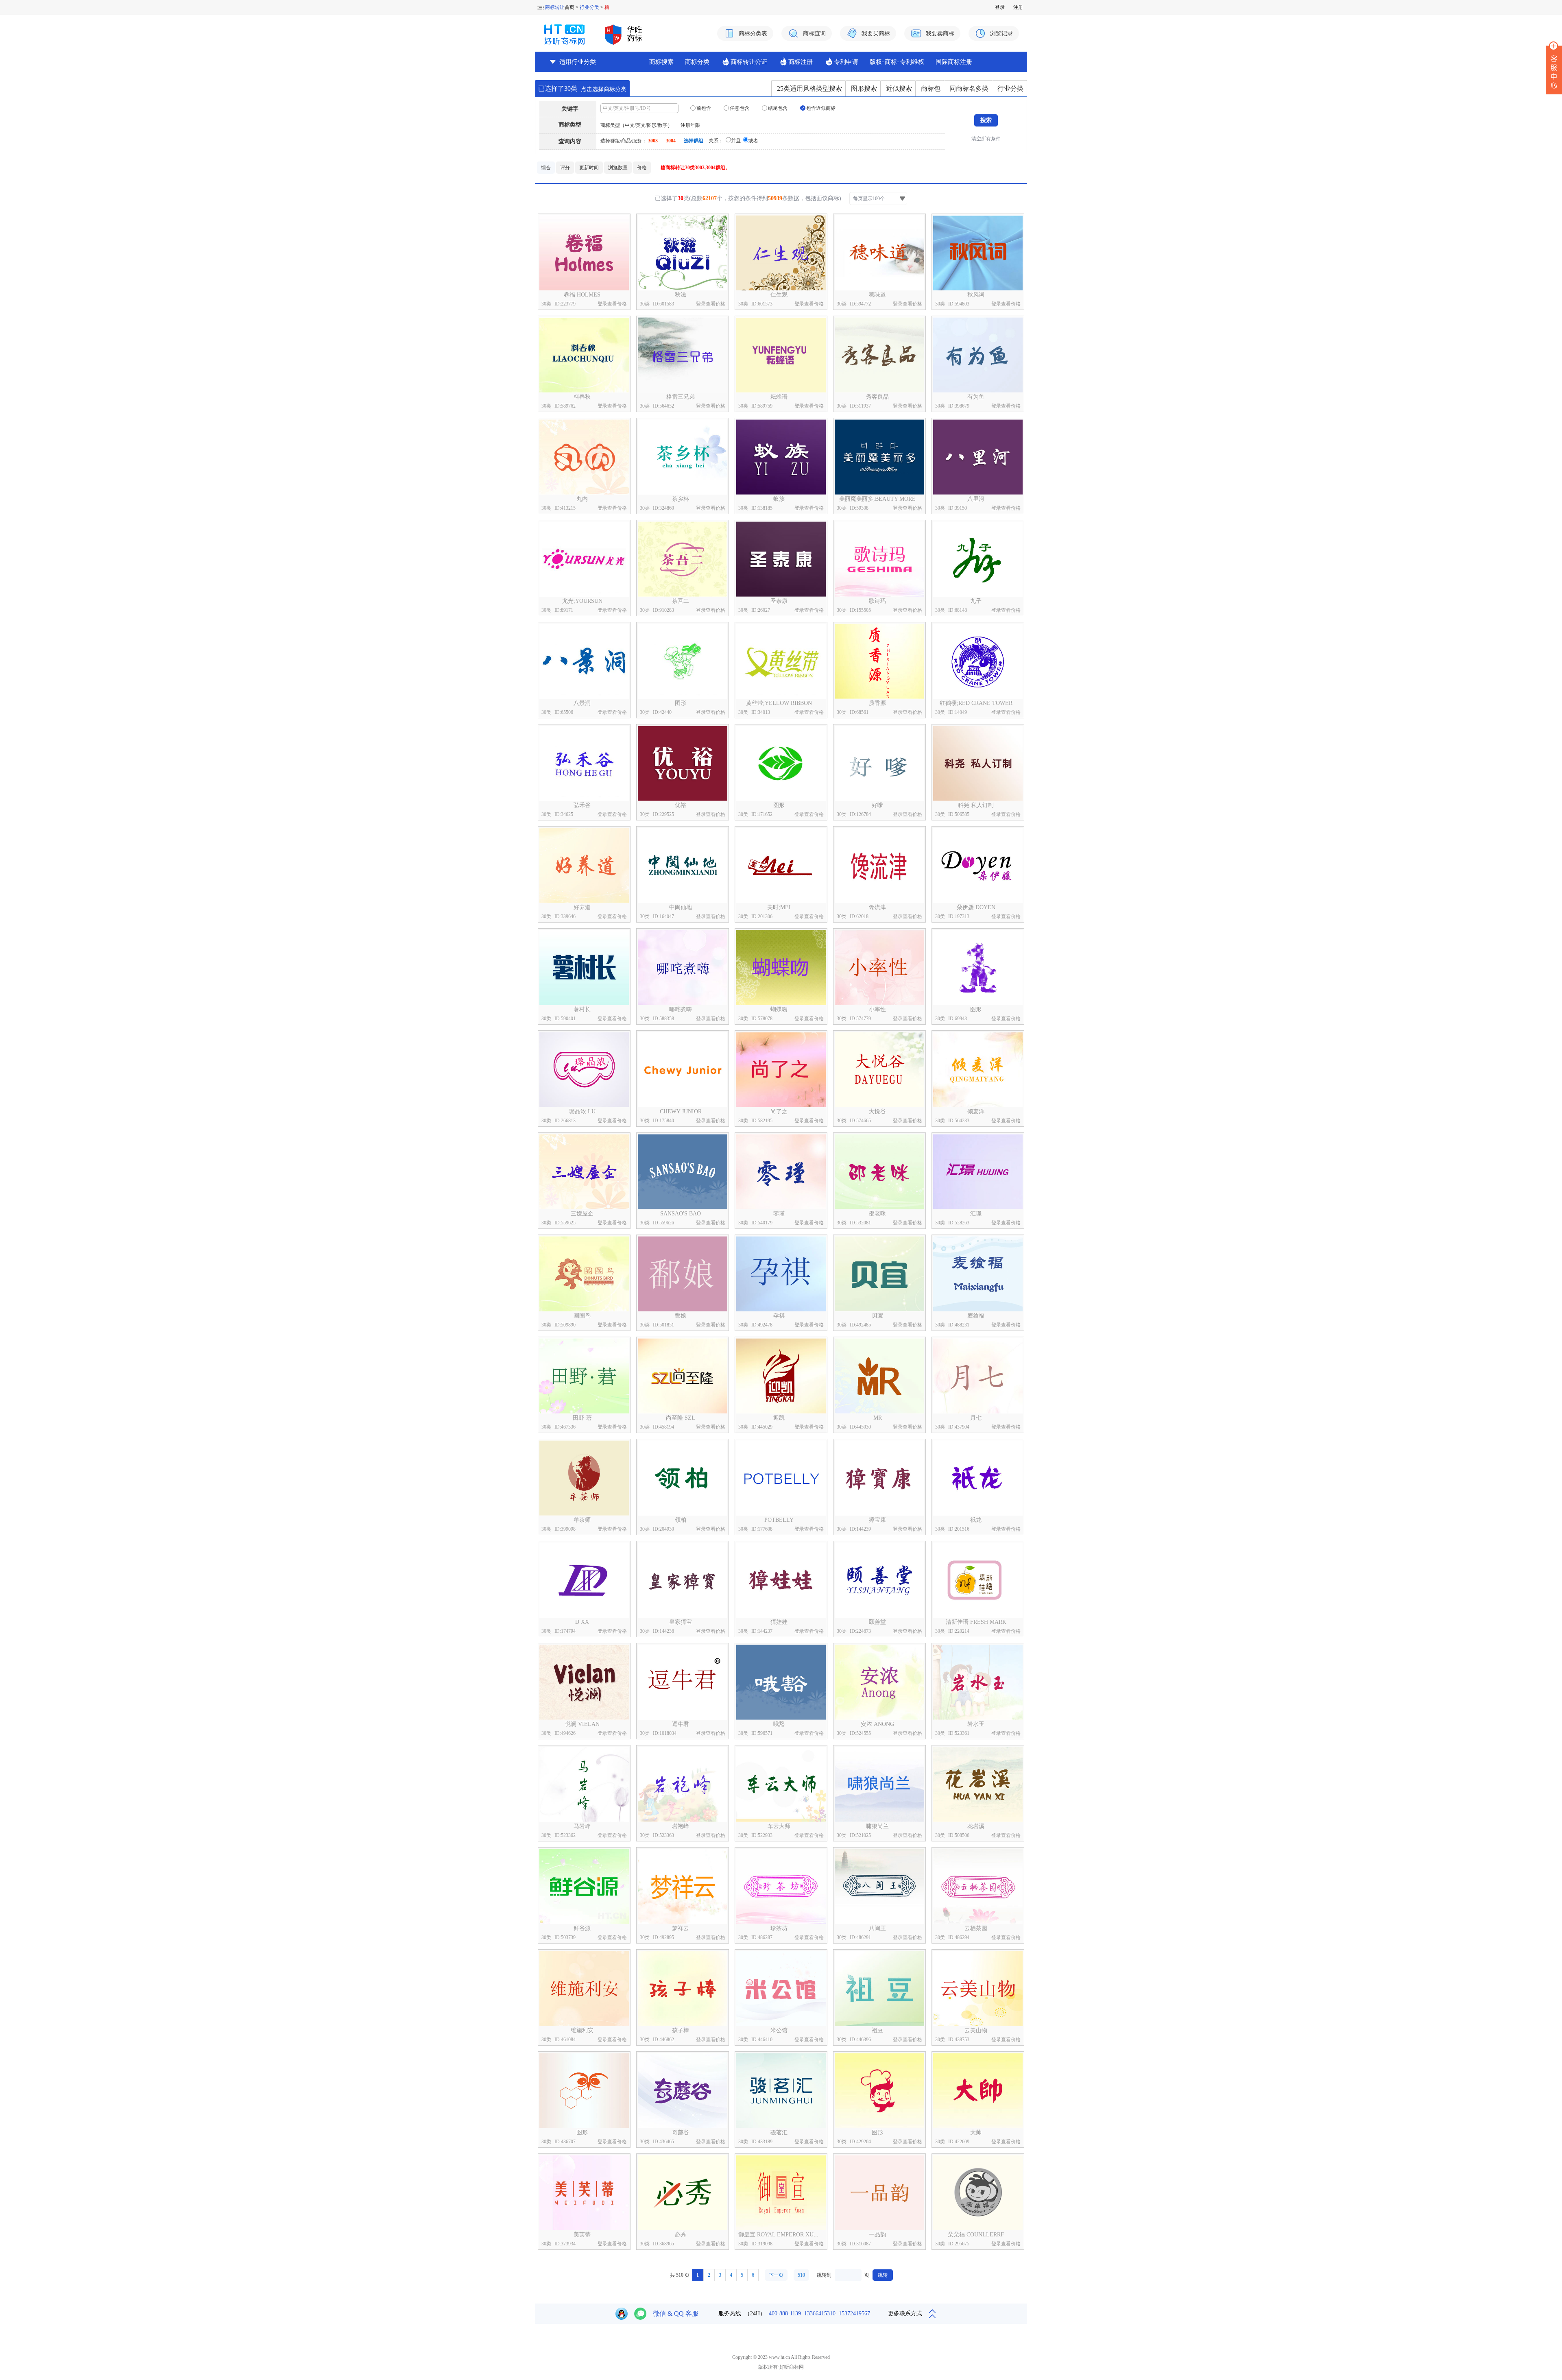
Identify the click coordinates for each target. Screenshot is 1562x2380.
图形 (681, 703)
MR (878, 1418)
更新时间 (589, 168)
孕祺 (779, 1316)
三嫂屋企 (582, 1214)
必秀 (681, 2235)
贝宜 (877, 1316)
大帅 (976, 2132)
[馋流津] (879, 865)
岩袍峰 (681, 1826)
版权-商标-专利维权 (897, 62)
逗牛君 (681, 1724)
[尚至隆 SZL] (683, 1376)
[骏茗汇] (781, 2091)
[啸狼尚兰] (879, 1784)
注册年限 (690, 125)
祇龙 (976, 1520)
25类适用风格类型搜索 (809, 88)
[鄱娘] (683, 1274)
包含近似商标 (820, 108)
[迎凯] (781, 1376)
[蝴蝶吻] (781, 967)
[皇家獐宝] (683, 1580)
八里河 (976, 499)
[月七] (978, 1376)
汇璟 (976, 1214)
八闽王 (877, 1928)
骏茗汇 (779, 2132)
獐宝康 (877, 1520)
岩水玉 (976, 1724)
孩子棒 (681, 2030)
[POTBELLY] (781, 1478)
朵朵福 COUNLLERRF (976, 2235)
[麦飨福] (978, 1274)
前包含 (703, 108)
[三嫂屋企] (584, 1172)
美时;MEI (779, 907)
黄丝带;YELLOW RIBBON (779, 703)
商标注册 (801, 62)
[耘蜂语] (781, 355)
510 (801, 2275)
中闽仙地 (681, 907)
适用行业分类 (578, 62)
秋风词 (976, 295)
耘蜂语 (779, 397)
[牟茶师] (584, 1478)
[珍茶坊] (781, 1886)
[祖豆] (879, 1988)
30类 (546, 304)
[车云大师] (781, 1784)
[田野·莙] (584, 1376)
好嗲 (877, 805)
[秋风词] (978, 253)
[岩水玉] (978, 1682)
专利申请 (846, 62)
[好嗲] (879, 763)
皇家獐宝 (681, 1622)
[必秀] (683, 2193)
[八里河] (978, 457)
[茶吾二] (683, 559)
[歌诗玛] (879, 559)
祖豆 (877, 2030)
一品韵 (877, 2235)
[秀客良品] (879, 355)
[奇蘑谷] (683, 2091)
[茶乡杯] (683, 457)
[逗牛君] (683, 1682)
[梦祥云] (683, 1886)
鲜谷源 (582, 1928)
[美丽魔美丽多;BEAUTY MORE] (879, 457)
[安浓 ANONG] (879, 1682)
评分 (565, 168)
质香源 (877, 703)
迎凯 (779, 1418)
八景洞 (582, 703)
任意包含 (739, 108)
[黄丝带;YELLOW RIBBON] (781, 661)
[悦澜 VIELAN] (584, 1682)
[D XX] (584, 1580)
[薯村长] (584, 967)
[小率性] (879, 967)
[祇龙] (978, 1478)
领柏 (681, 1520)
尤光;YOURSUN (582, 601)
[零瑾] (781, 1172)
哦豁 (779, 1724)
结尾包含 (777, 108)
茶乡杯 (681, 499)
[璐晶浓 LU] (584, 1070)
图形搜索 (864, 88)
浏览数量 (618, 168)
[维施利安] (584, 1988)
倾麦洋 (976, 1111)
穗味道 (877, 295)
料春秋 (582, 397)
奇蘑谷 (681, 2132)
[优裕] (683, 763)
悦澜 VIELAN (582, 1724)
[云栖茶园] (978, 1886)
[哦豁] (781, 1682)
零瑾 (779, 1214)
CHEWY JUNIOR (681, 1111)
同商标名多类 (969, 88)
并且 (736, 141)
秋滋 (681, 295)
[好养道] (584, 865)
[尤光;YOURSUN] (584, 559)
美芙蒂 (582, 2235)
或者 (753, 141)
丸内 (582, 499)
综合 (546, 168)
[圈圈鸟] (584, 1274)
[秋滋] (683, 253)
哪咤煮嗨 (681, 1009)
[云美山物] (978, 1988)
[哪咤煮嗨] (683, 967)
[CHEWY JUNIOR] (683, 1070)
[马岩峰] (584, 1784)
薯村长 (582, 1009)
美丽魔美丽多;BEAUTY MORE (877, 499)
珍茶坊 (779, 1928)
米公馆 (779, 2030)
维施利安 (582, 2030)
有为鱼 (976, 397)
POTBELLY (779, 1520)
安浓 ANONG (877, 1724)
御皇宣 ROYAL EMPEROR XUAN (780, 2235)
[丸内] (584, 457)
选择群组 (694, 141)
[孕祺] (781, 1274)
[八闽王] (879, 1886)
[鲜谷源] (584, 1886)
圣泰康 (779, 601)
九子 (976, 601)
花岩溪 (976, 1826)
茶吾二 (681, 601)
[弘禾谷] (584, 763)
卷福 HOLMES (582, 295)
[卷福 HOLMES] (584, 253)
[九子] (978, 559)
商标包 (931, 88)
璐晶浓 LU (582, 1111)
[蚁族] (781, 457)
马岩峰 (582, 1826)
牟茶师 (582, 1520)
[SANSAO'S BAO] (683, 1172)
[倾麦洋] (978, 1070)
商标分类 (697, 62)
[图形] (683, 661)
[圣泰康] (781, 559)
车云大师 (779, 1826)
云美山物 (976, 2030)
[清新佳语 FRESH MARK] (978, 1580)
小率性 (877, 1009)
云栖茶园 (976, 1928)
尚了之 (779, 1111)
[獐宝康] (879, 1478)
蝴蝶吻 (779, 1009)
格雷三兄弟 (681, 397)
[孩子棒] (683, 1988)
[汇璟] (978, 1172)
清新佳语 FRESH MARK (976, 1622)
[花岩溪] (978, 1784)
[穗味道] (879, 253)
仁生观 (779, 295)
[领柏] (683, 1478)
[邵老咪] (879, 1172)
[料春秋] (584, 355)
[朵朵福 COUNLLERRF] (978, 2193)
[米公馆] (781, 1988)
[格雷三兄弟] (683, 355)
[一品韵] (879, 2193)
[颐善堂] (879, 1580)
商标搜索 (661, 62)
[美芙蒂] (584, 2193)
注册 (1018, 7)
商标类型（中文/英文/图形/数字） (636, 125)
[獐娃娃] (781, 1580)
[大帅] (978, 2091)
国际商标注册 (954, 62)
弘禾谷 (582, 805)
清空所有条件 (986, 139)
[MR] (879, 1376)
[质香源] (879, 661)
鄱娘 (681, 1316)
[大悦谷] (879, 1070)
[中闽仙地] (683, 865)
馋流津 (877, 907)
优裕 (681, 805)
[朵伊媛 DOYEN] (978, 865)
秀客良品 (877, 397)
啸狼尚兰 (877, 1826)
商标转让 (555, 7)
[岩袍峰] (683, 1784)
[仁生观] (781, 253)
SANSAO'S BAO (681, 1214)
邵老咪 (877, 1214)
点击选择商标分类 (604, 89)
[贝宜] (879, 1274)
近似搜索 (899, 88)
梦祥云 (681, 1928)
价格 (642, 168)
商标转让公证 (749, 62)
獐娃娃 (779, 1622)
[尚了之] (781, 1070)
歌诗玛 (877, 601)
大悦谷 (877, 1111)
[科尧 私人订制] (978, 763)
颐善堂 (877, 1622)
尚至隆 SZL (681, 1418)
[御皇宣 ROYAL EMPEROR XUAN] (781, 2193)
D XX (582, 1622)
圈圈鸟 (582, 1316)
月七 (976, 1418)
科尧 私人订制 (976, 805)
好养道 (582, 907)
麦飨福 (976, 1316)
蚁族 (779, 499)
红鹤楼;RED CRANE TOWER (976, 703)
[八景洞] (584, 661)
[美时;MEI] (781, 865)
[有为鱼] (978, 355)
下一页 (776, 2275)
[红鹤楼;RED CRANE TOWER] (978, 661)
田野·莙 (582, 1418)
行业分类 (589, 7)
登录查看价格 (612, 304)
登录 (1000, 7)
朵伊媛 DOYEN (976, 907)
